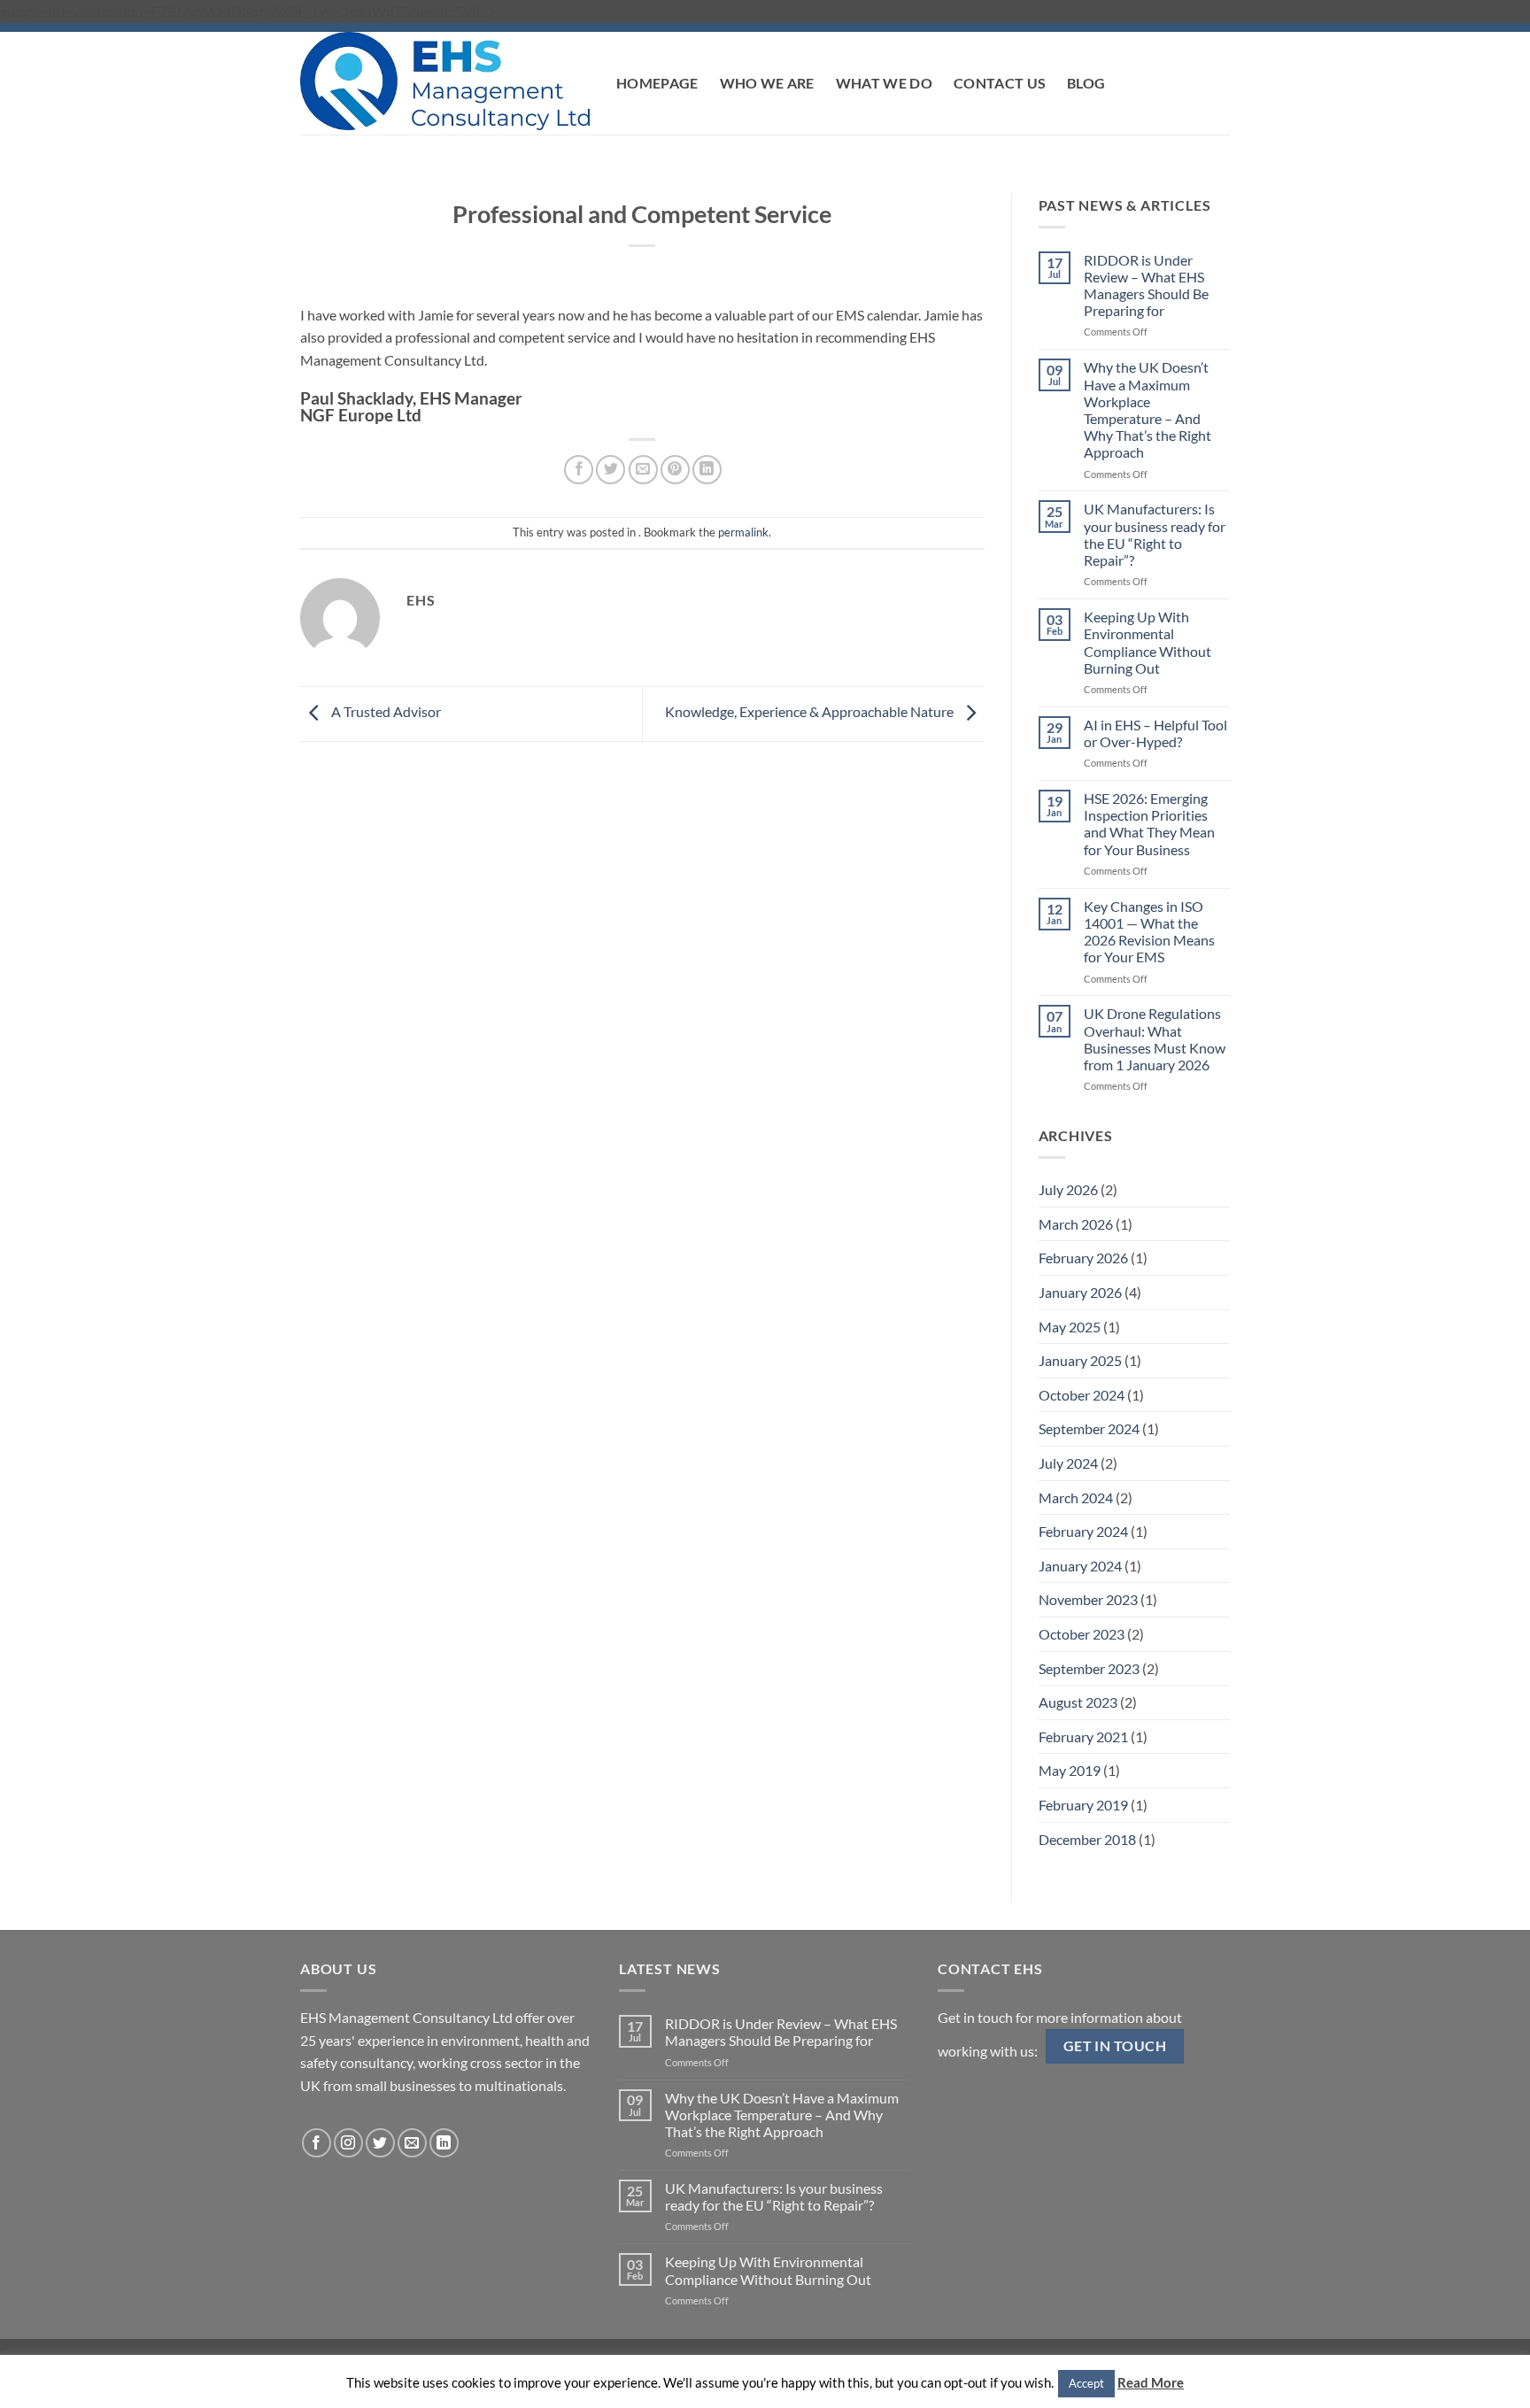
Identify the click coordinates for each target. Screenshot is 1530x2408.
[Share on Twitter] (610, 470)
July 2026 (1068, 1189)
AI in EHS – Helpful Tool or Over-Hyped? (1155, 733)
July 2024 (1068, 1463)
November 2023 (1088, 1599)
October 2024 (1082, 1395)
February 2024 (1083, 1531)
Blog (1086, 83)
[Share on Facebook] (579, 470)
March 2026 (1076, 1224)
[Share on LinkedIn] (707, 470)
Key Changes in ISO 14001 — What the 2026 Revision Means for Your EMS (1149, 932)
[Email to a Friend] (643, 470)
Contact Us (1000, 83)
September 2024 (1089, 1428)
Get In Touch (1115, 2046)
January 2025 (1080, 1360)
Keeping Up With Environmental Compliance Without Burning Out (1147, 642)
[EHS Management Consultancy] (445, 81)
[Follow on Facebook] (317, 2143)
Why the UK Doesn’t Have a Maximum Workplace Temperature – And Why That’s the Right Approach (1147, 409)
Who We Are (767, 83)
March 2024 (1076, 1497)
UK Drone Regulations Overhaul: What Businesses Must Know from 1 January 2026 (1155, 1039)
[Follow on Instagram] (348, 2143)
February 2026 (1083, 1258)
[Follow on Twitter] (380, 2143)
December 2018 (1087, 1839)
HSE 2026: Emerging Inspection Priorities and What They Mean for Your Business (1149, 824)
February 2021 (1083, 1737)
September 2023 (1089, 1668)
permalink (743, 532)
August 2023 (1078, 1702)
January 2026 (1080, 1292)
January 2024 (1080, 1566)
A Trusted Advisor (385, 712)
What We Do (884, 83)
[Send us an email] (412, 2143)
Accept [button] (1086, 2383)
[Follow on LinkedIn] (444, 2143)
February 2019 (1083, 1805)
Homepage (657, 83)
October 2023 (1082, 1634)
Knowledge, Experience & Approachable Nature (811, 712)
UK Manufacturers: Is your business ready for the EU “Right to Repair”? (1155, 534)
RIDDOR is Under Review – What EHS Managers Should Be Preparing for (1146, 286)
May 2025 (1070, 1327)
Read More (1151, 2382)
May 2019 (1070, 1770)
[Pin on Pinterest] (675, 470)
